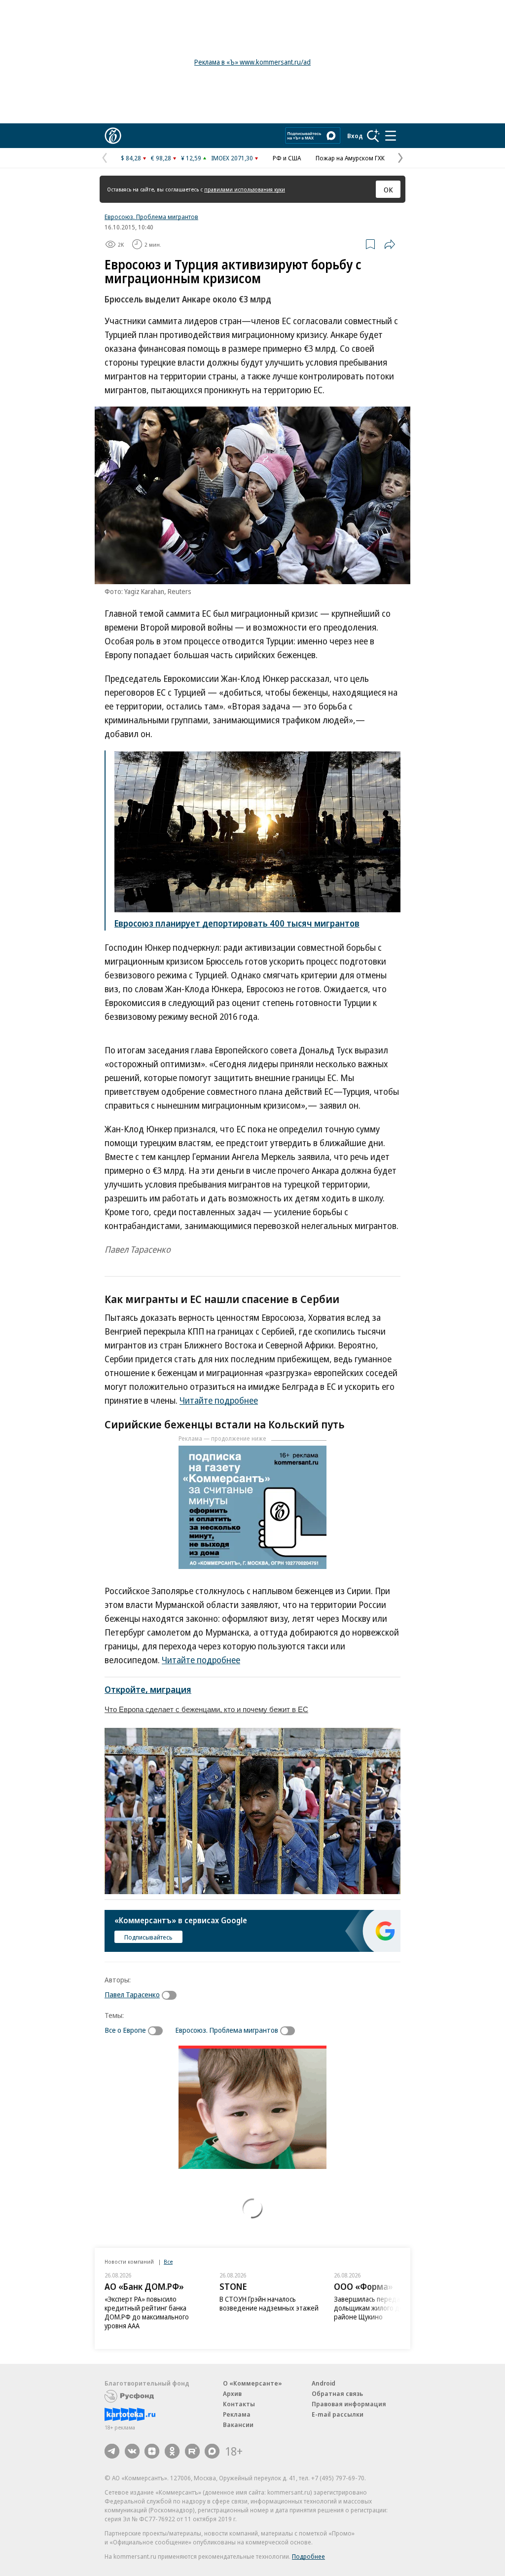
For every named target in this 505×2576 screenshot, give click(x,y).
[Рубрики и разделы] (391, 136)
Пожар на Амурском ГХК (350, 158)
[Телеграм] (112, 2451)
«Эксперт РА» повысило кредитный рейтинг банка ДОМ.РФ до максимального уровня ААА (147, 2312)
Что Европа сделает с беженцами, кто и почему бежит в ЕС (206, 1709)
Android (324, 2383)
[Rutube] (192, 2451)
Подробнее (308, 2556)
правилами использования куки (245, 189)
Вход (355, 136)
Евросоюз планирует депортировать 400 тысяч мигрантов (237, 923)
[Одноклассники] (172, 2451)
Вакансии (238, 2425)
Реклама (237, 2414)
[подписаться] (172, 1995)
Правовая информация (349, 2404)
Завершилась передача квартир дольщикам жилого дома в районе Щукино (384, 2308)
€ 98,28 (161, 158)
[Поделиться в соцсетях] (390, 244)
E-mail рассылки (338, 2414)
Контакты (239, 2404)
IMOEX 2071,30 (232, 158)
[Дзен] (152, 2451)
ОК (388, 189)
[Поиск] (373, 136)
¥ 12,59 (191, 158)
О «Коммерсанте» (252, 2383)
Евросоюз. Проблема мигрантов (151, 217)
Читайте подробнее (219, 1400)
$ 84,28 (131, 158)
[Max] (212, 2451)
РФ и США (287, 158)
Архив (232, 2393)
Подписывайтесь (148, 1937)
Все (168, 2261)
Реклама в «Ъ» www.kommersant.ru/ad (252, 62)
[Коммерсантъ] (113, 136)
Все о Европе (125, 2030)
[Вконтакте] (132, 2451)
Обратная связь (337, 2393)
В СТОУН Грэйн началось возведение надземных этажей (269, 2303)
